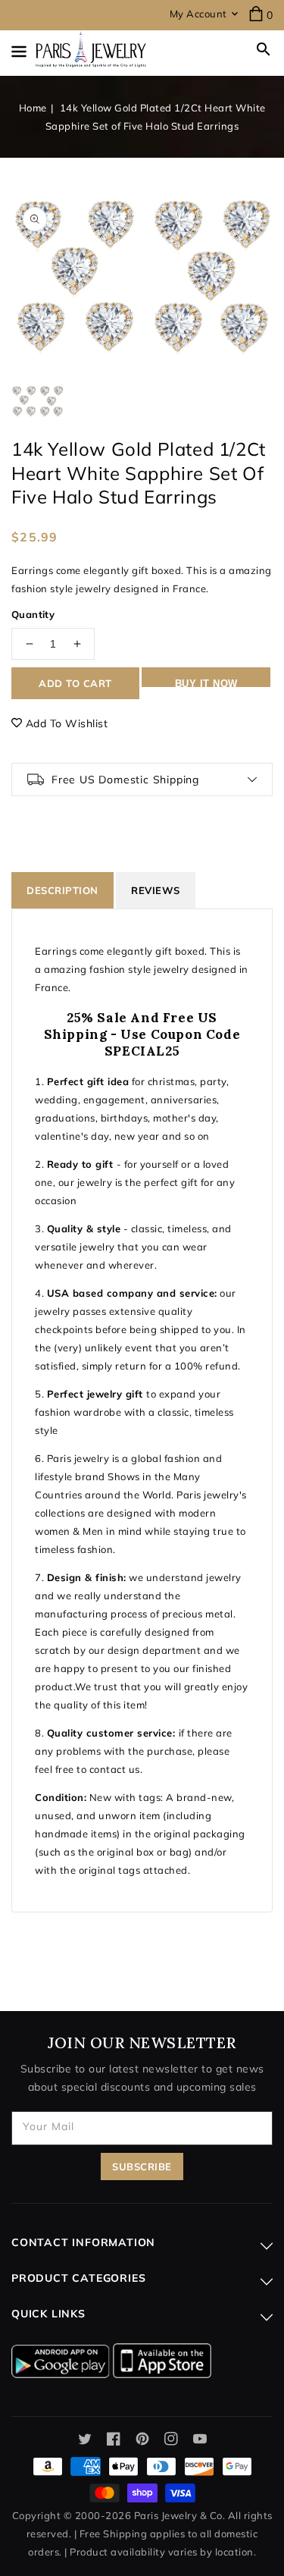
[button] (264, 49)
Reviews (156, 890)
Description (62, 890)
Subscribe (142, 2167)
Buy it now (206, 682)
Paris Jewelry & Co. (180, 2515)
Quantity (33, 614)
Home (33, 108)
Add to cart (75, 683)
